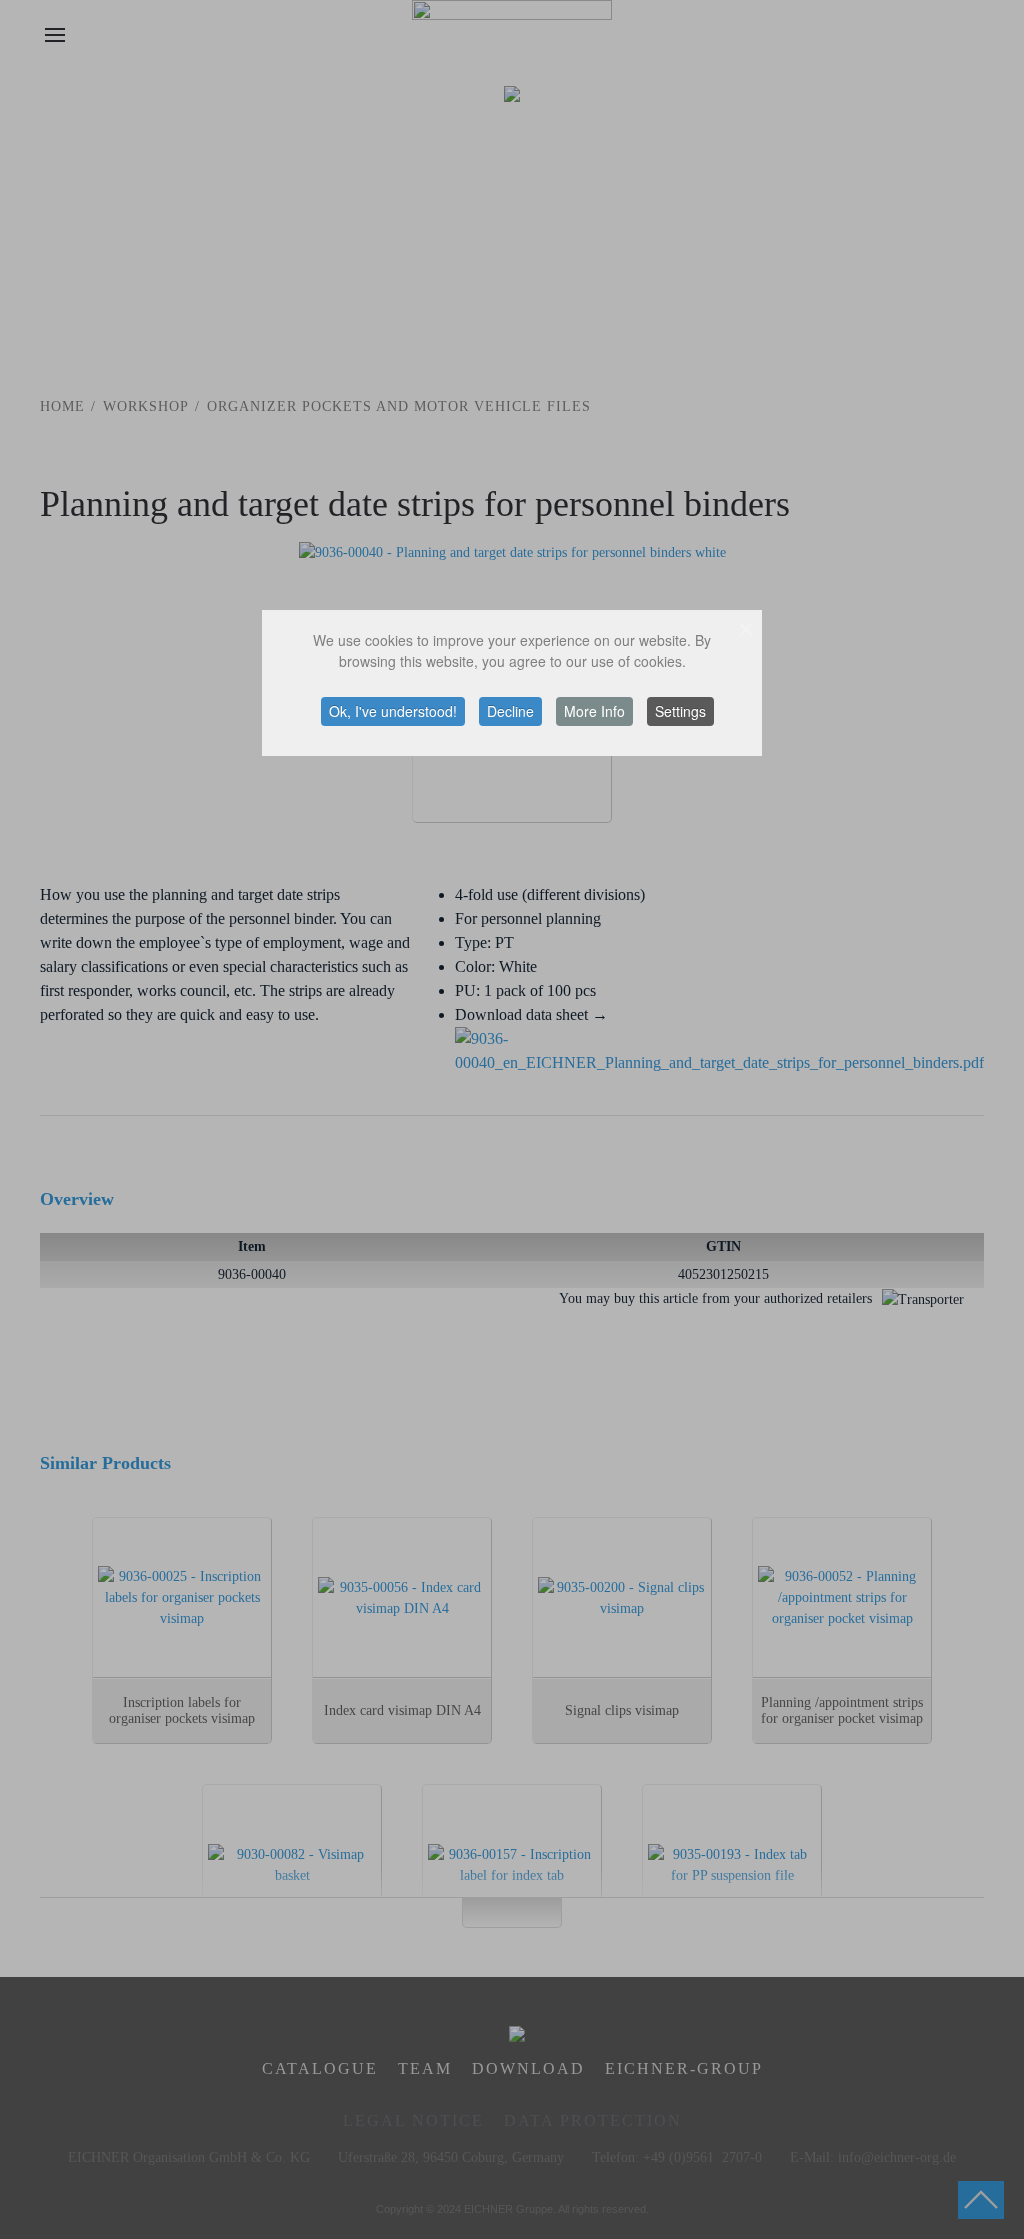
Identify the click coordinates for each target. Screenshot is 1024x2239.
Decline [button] (510, 711)
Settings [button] (680, 711)
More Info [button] (594, 711)
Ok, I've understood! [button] (393, 711)
